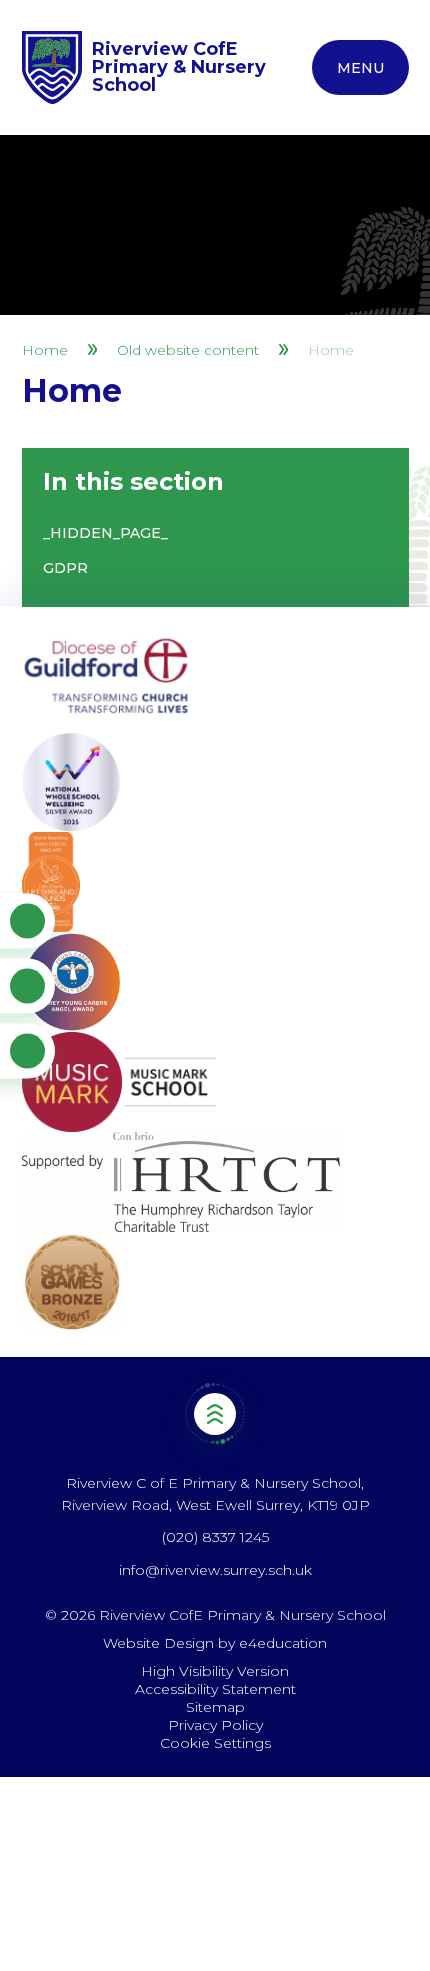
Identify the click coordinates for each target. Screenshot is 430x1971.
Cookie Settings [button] (215, 1743)
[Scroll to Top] (215, 1414)
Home (45, 350)
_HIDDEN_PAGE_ (105, 533)
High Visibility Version (215, 1671)
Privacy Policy (215, 1725)
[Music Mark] (215, 1082)
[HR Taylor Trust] (215, 1182)
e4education (283, 1643)
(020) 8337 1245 (215, 1537)
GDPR (65, 568)
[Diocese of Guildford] (215, 682)
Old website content (188, 350)
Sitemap (215, 1707)
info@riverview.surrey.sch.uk (215, 1570)
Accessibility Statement (215, 1689)
